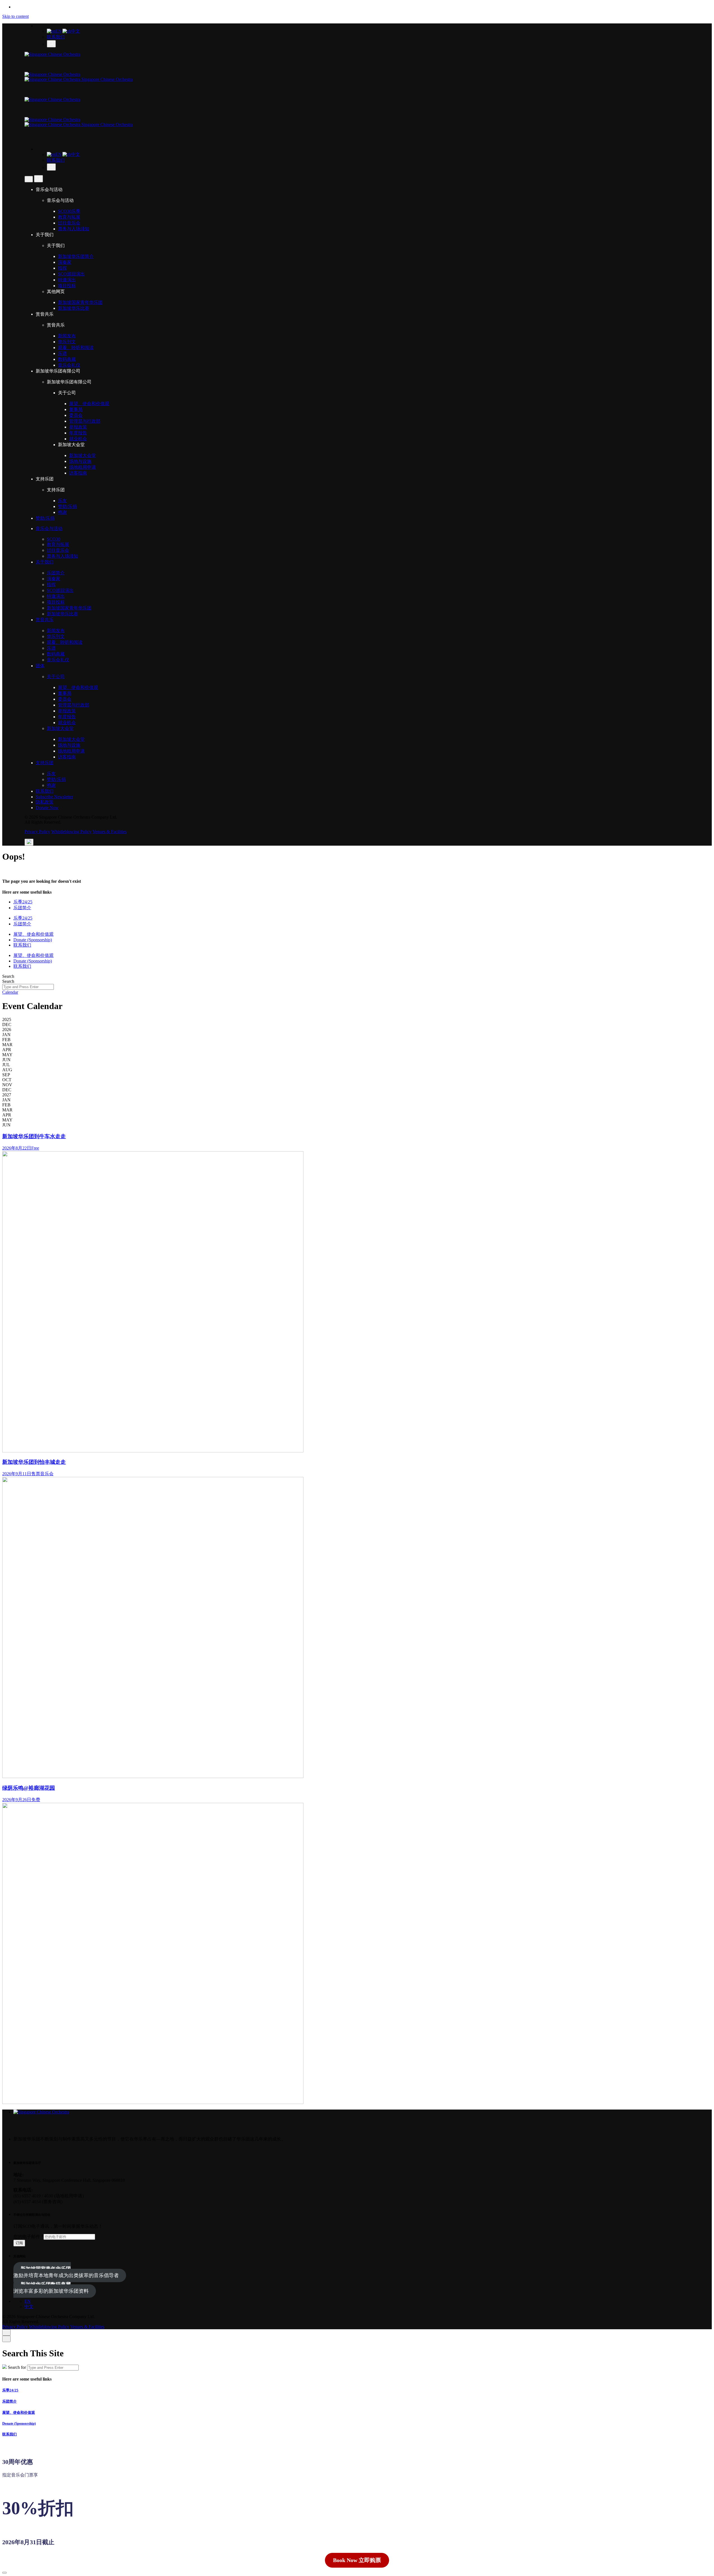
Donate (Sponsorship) (19, 2423)
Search (8, 976)
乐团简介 (9, 2401)
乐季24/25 (10, 2390)
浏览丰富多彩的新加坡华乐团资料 (51, 2288)
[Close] (6, 2332)
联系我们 (56, 37)
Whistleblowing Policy (71, 832)
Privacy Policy (37, 832)
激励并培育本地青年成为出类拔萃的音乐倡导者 (66, 2272)
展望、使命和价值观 (19, 2412)
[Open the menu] (29, 842)
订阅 (19, 2243)
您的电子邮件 (28, 2237)
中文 (76, 31)
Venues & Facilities (110, 832)
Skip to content (15, 16)
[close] (29, 179)
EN (59, 31)
